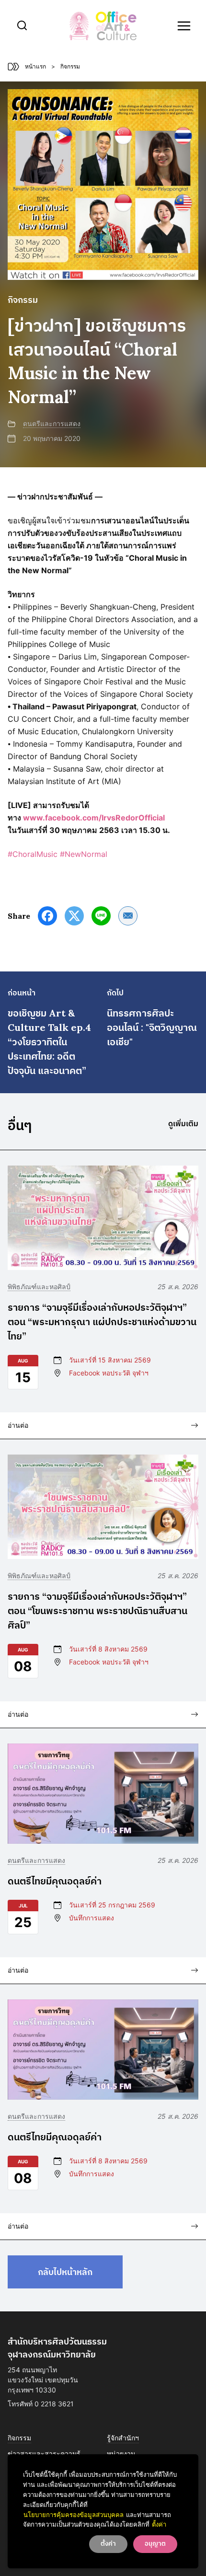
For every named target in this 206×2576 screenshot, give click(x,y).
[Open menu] (184, 26)
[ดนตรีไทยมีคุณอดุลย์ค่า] (103, 1794)
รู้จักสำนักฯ (123, 2438)
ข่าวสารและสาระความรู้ (44, 2454)
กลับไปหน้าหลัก (65, 2272)
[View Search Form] (22, 26)
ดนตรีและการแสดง (52, 423)
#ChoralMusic (33, 854)
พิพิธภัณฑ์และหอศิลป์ (39, 1287)
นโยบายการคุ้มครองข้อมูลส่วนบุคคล (74, 2515)
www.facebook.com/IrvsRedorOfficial (94, 818)
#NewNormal (84, 854)
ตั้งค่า (159, 2524)
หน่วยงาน (121, 2454)
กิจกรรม (19, 2438)
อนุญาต (155, 2544)
